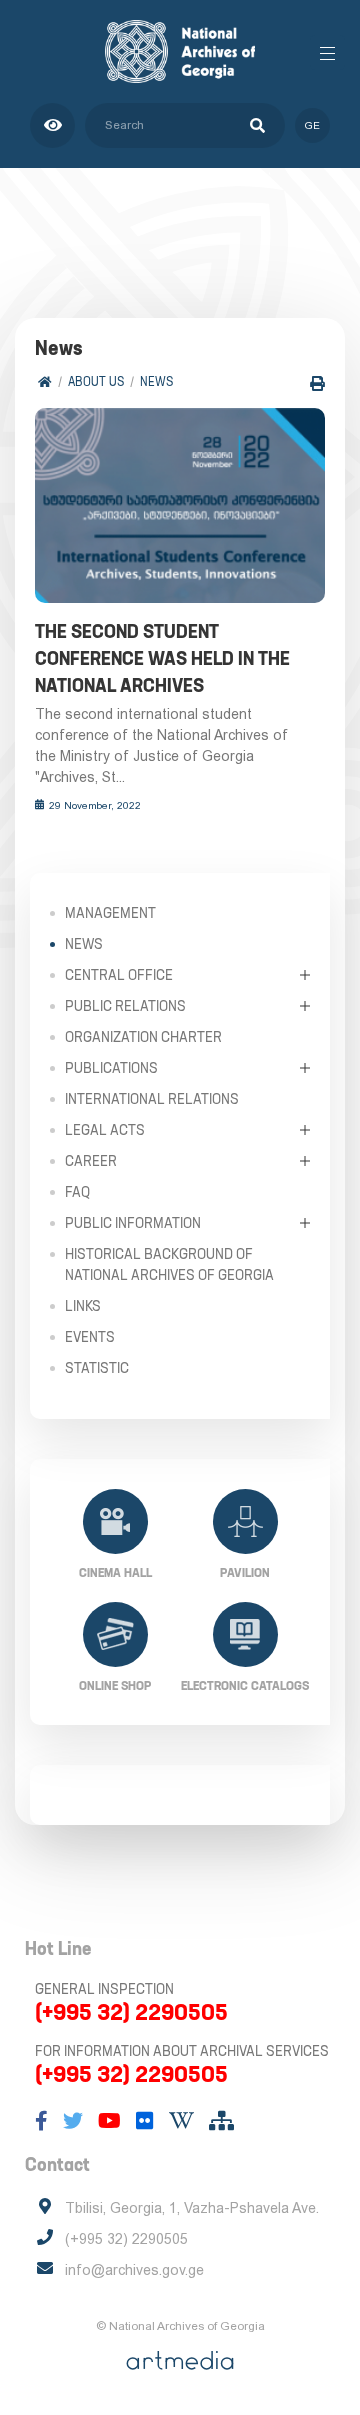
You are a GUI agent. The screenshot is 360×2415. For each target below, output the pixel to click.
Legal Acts (105, 1130)
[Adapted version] (52, 125)
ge (312, 125)
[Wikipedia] (181, 2121)
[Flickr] (145, 2121)
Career (91, 1161)
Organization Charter (143, 1037)
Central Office (119, 975)
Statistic (97, 1368)
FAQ (77, 1192)
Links (83, 1306)
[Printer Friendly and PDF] (317, 383)
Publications (111, 1068)
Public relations (125, 1006)
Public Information (133, 1223)
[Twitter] (73, 2121)
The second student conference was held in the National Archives (162, 658)
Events (90, 1337)
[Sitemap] (221, 2121)
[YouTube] (109, 2121)
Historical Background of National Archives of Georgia (169, 1264)
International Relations (152, 1099)
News (156, 381)
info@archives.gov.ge (134, 2270)
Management (110, 913)
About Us (96, 381)
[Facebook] (41, 2121)
